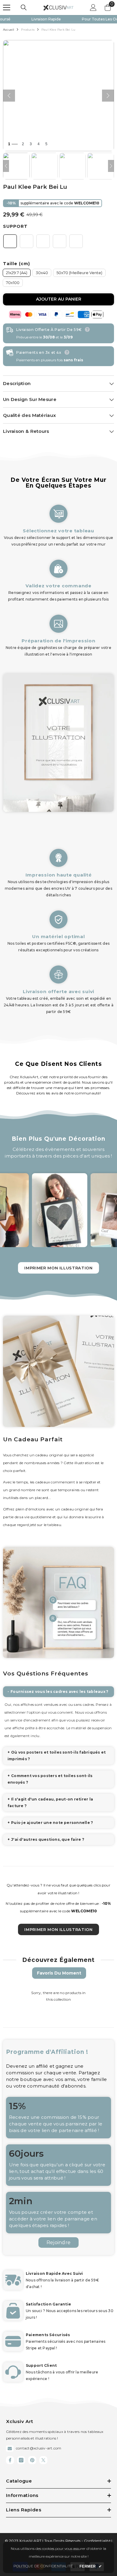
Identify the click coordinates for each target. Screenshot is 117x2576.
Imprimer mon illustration (58, 1268)
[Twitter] (43, 2460)
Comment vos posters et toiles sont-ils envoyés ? (50, 1779)
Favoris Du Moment (59, 1973)
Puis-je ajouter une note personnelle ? (52, 1823)
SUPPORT (15, 226)
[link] (58, 577)
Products (28, 30)
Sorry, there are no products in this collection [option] (58, 1996)
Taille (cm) (16, 264)
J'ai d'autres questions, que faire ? (48, 1839)
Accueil (9, 30)
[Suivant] (108, 96)
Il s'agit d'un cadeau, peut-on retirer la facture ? (50, 1802)
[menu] (7, 8)
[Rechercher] (24, 8)
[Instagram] (21, 2460)
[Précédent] (9, 96)
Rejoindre (58, 2243)
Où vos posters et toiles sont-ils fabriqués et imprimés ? (57, 1756)
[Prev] (6, 166)
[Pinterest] (32, 2460)
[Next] (111, 166)
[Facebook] (10, 2460)
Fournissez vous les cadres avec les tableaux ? (59, 1692)
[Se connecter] (93, 8)
